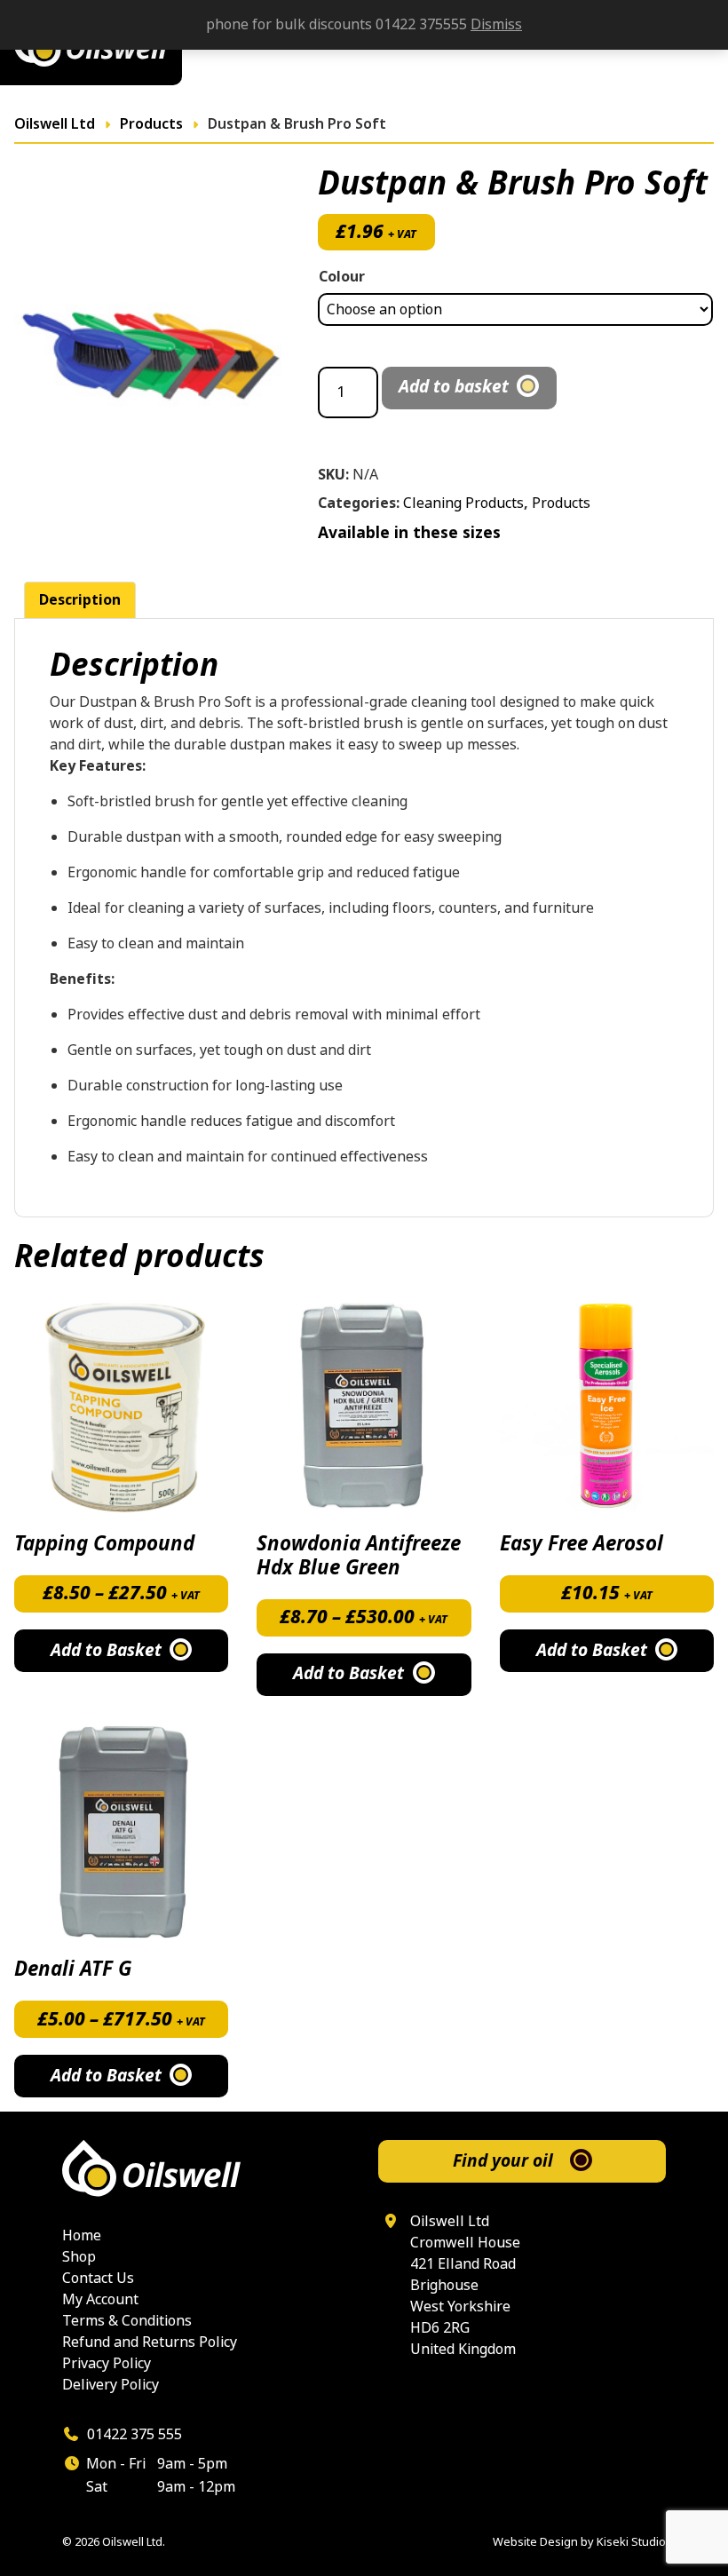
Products (561, 503)
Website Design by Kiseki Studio (579, 2542)
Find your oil (503, 2161)
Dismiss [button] (496, 24)
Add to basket (454, 387)
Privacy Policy (107, 2363)
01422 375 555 (133, 2434)
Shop (79, 2257)
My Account (100, 2299)
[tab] (80, 600)
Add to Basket (106, 1650)
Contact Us (98, 2278)
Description (80, 600)
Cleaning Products (463, 503)
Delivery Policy (111, 2385)
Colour (342, 277)
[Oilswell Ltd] (206, 2168)
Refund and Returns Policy (150, 2342)
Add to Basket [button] (592, 1650)
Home (82, 2235)
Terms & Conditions (127, 2321)
